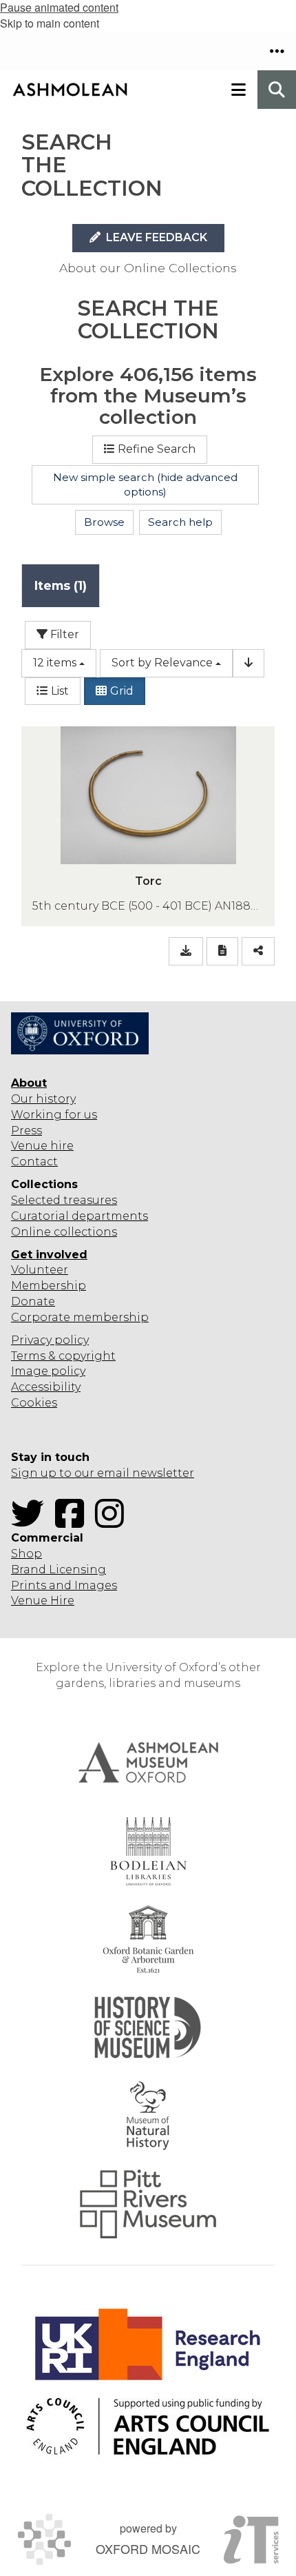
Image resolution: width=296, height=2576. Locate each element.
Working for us (54, 1115)
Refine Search (157, 449)
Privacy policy (50, 1340)
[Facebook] (74, 1522)
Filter (63, 634)
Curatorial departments (80, 1216)
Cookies (34, 1403)
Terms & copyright (63, 1356)
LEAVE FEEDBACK (155, 237)
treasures (89, 1200)
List (60, 691)
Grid (122, 691)
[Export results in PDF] (222, 951)
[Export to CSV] (186, 951)
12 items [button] (55, 663)
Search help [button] (180, 522)
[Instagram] (114, 1522)
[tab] (61, 585)
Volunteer (40, 1270)
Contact (34, 1162)
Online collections (64, 1232)
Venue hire (42, 1146)
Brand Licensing (59, 1570)
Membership (49, 1286)
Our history (43, 1099)
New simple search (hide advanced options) (145, 485)
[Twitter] (32, 1522)
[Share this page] (258, 951)
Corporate (41, 1317)
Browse (104, 522)
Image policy (48, 1371)
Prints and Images (64, 1585)
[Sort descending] (249, 663)
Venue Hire (43, 1601)
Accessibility (46, 1387)
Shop (27, 1554)
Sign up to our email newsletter (103, 1473)
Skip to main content (50, 23)
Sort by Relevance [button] (162, 663)
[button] (277, 51)
